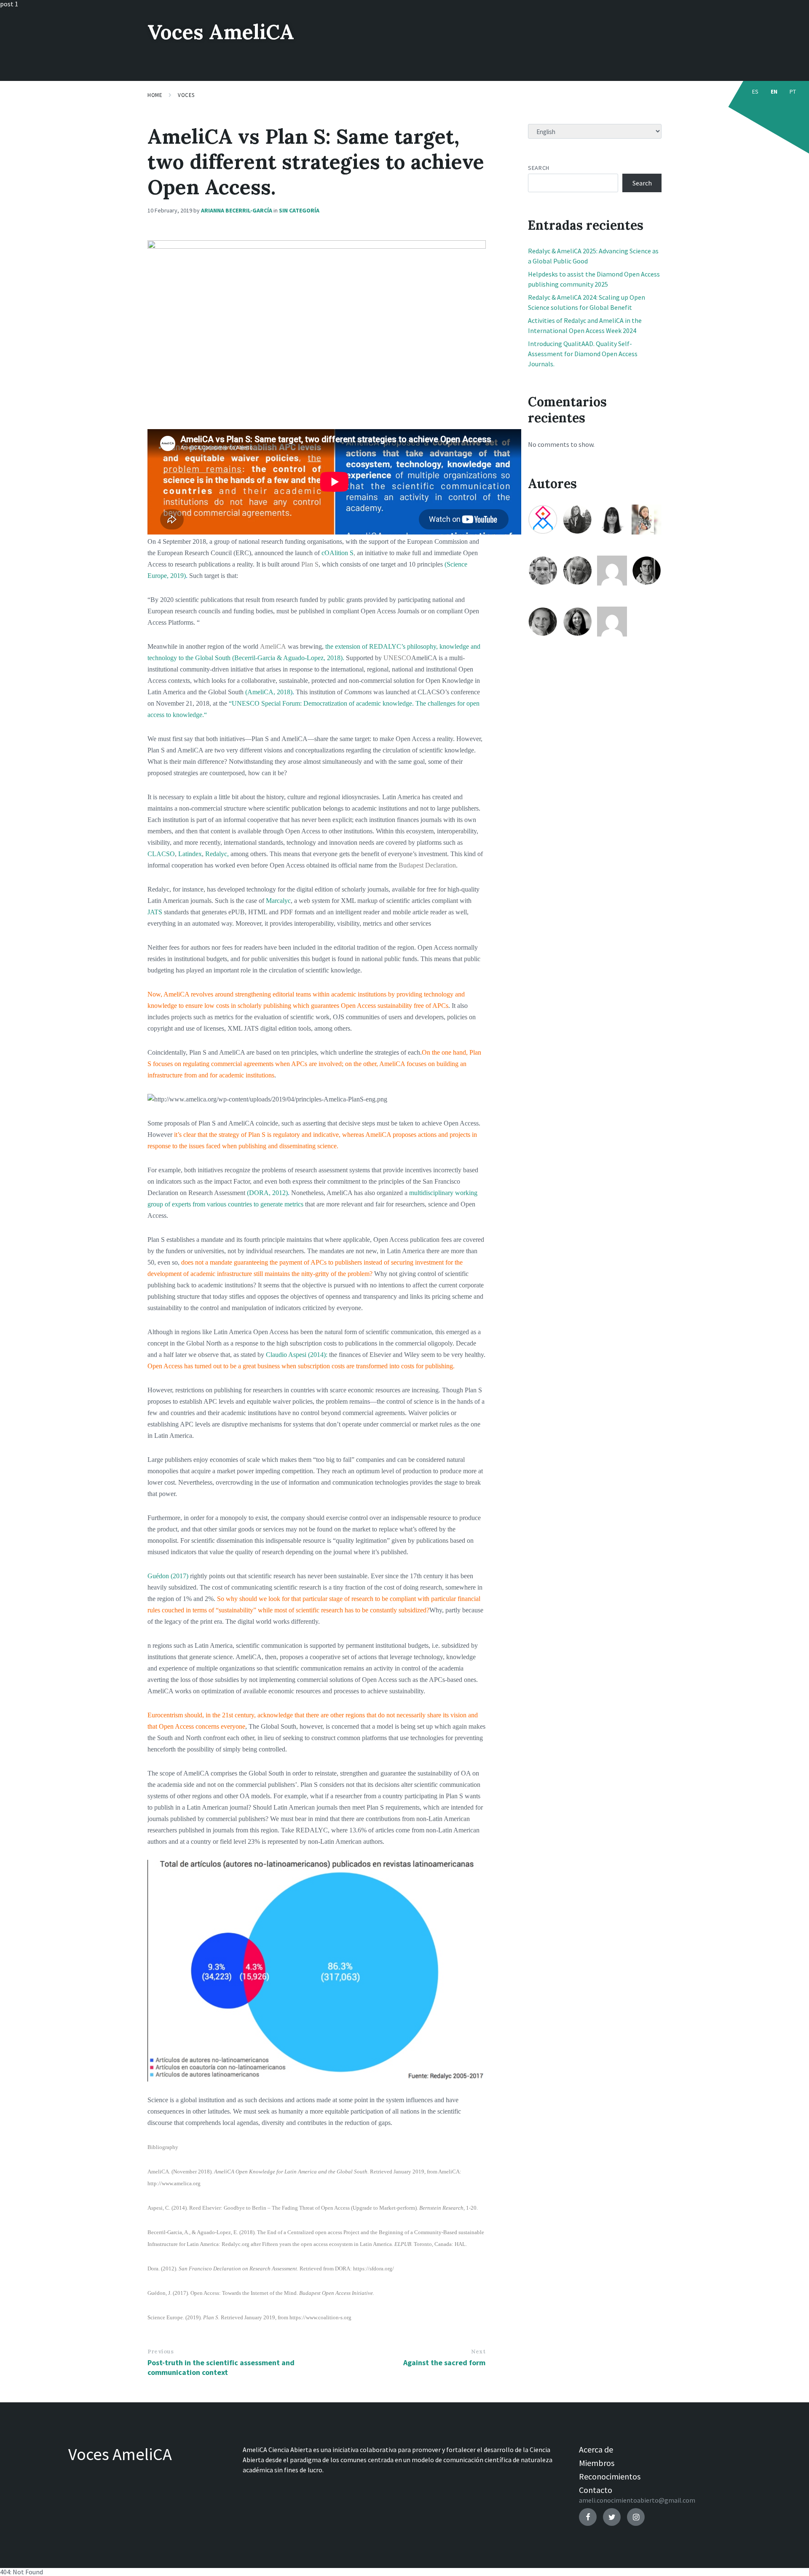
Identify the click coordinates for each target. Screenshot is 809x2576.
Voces (186, 95)
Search (538, 168)
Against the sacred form (444, 2362)
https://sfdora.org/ (374, 2268)
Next (478, 2352)
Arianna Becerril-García (237, 210)
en (774, 91)
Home (155, 95)
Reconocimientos (610, 2476)
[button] (161, 1971)
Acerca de (596, 2449)
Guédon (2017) (168, 1576)
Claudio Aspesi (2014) (296, 1355)
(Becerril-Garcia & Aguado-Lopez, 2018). (288, 658)
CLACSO (161, 854)
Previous (161, 2352)
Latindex (190, 854)
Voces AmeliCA (221, 32)
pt (793, 91)
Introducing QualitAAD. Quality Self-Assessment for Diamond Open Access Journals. (583, 354)
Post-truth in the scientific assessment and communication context (221, 2367)
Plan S (310, 564)
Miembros (597, 2463)
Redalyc (216, 854)
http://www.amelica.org (174, 2183)
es (755, 91)
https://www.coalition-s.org (320, 2317)
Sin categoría (299, 210)
